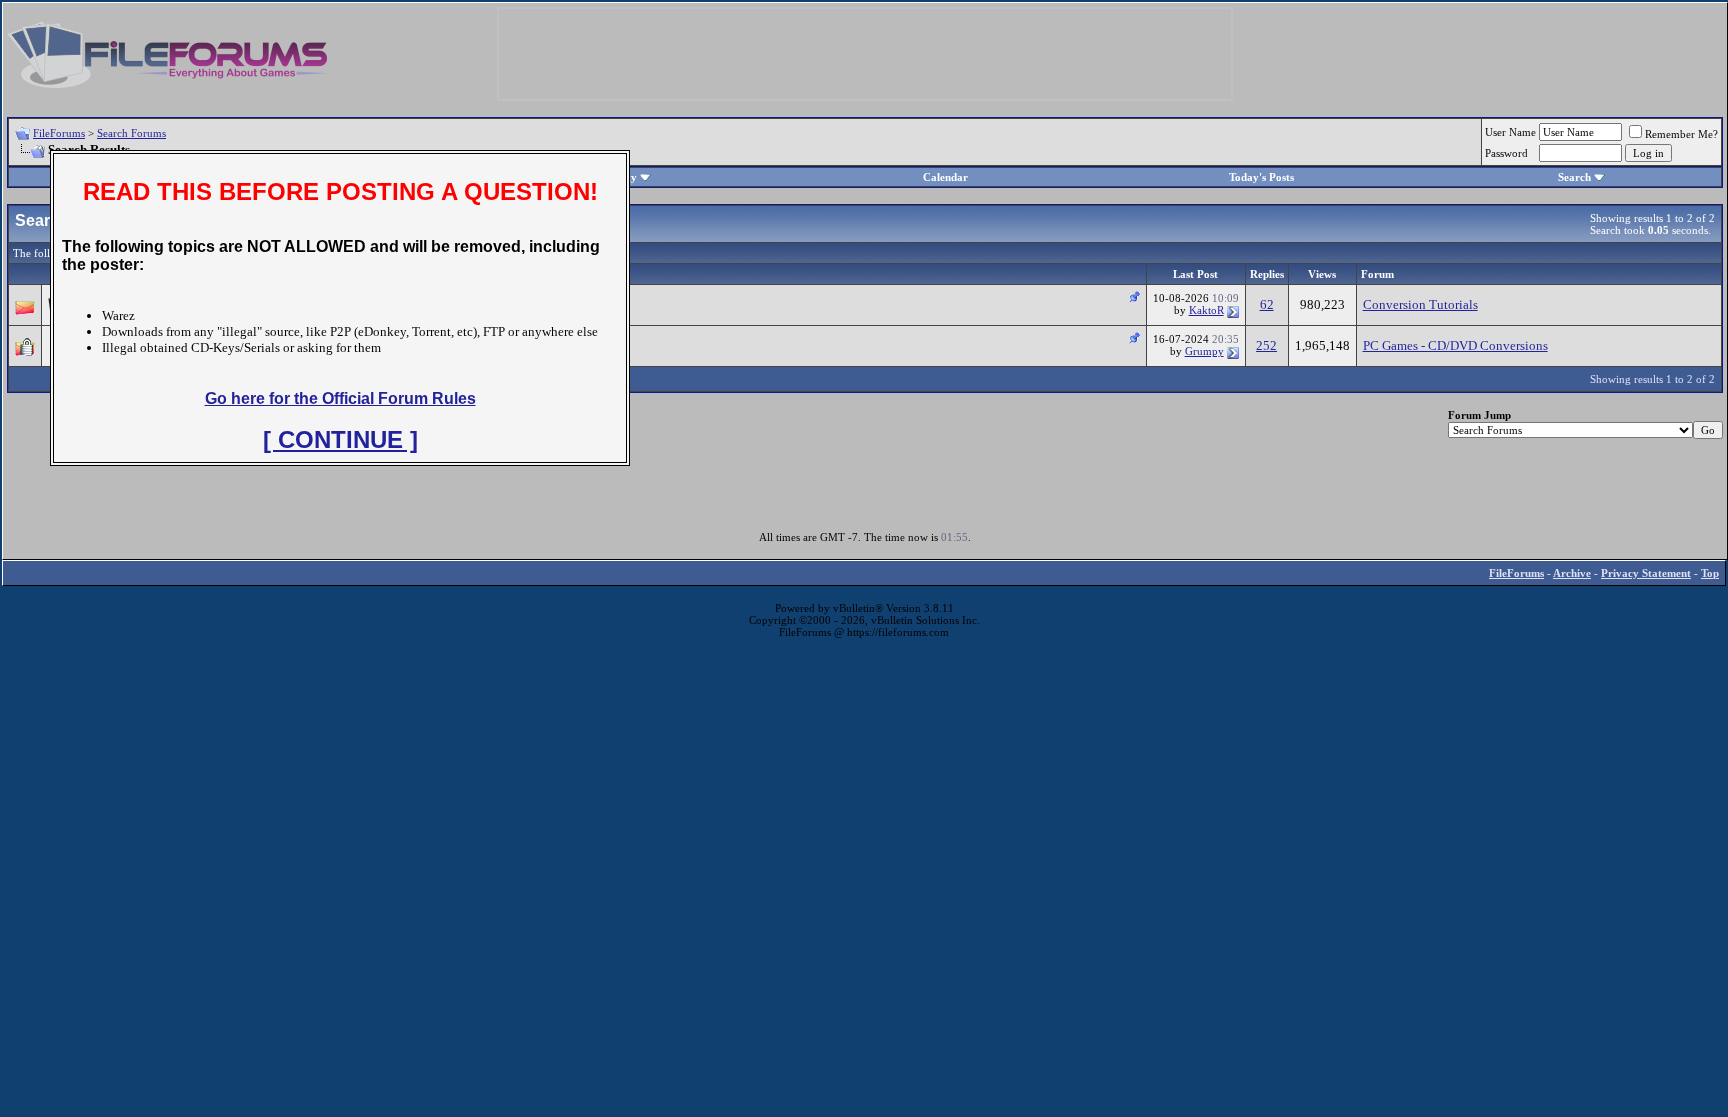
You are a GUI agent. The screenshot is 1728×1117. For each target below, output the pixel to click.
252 (1266, 345)
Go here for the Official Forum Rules (340, 398)
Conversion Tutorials (1420, 304)
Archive (1572, 573)
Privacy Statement (1646, 573)
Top (1710, 573)
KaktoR (1206, 310)
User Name (1510, 132)
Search (1574, 177)
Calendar (945, 177)
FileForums (59, 133)
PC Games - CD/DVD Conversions (1455, 345)
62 (1267, 304)
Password (1506, 153)
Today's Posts (1261, 177)
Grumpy (1204, 351)
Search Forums (131, 133)
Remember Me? (1681, 134)
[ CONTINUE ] (340, 439)
